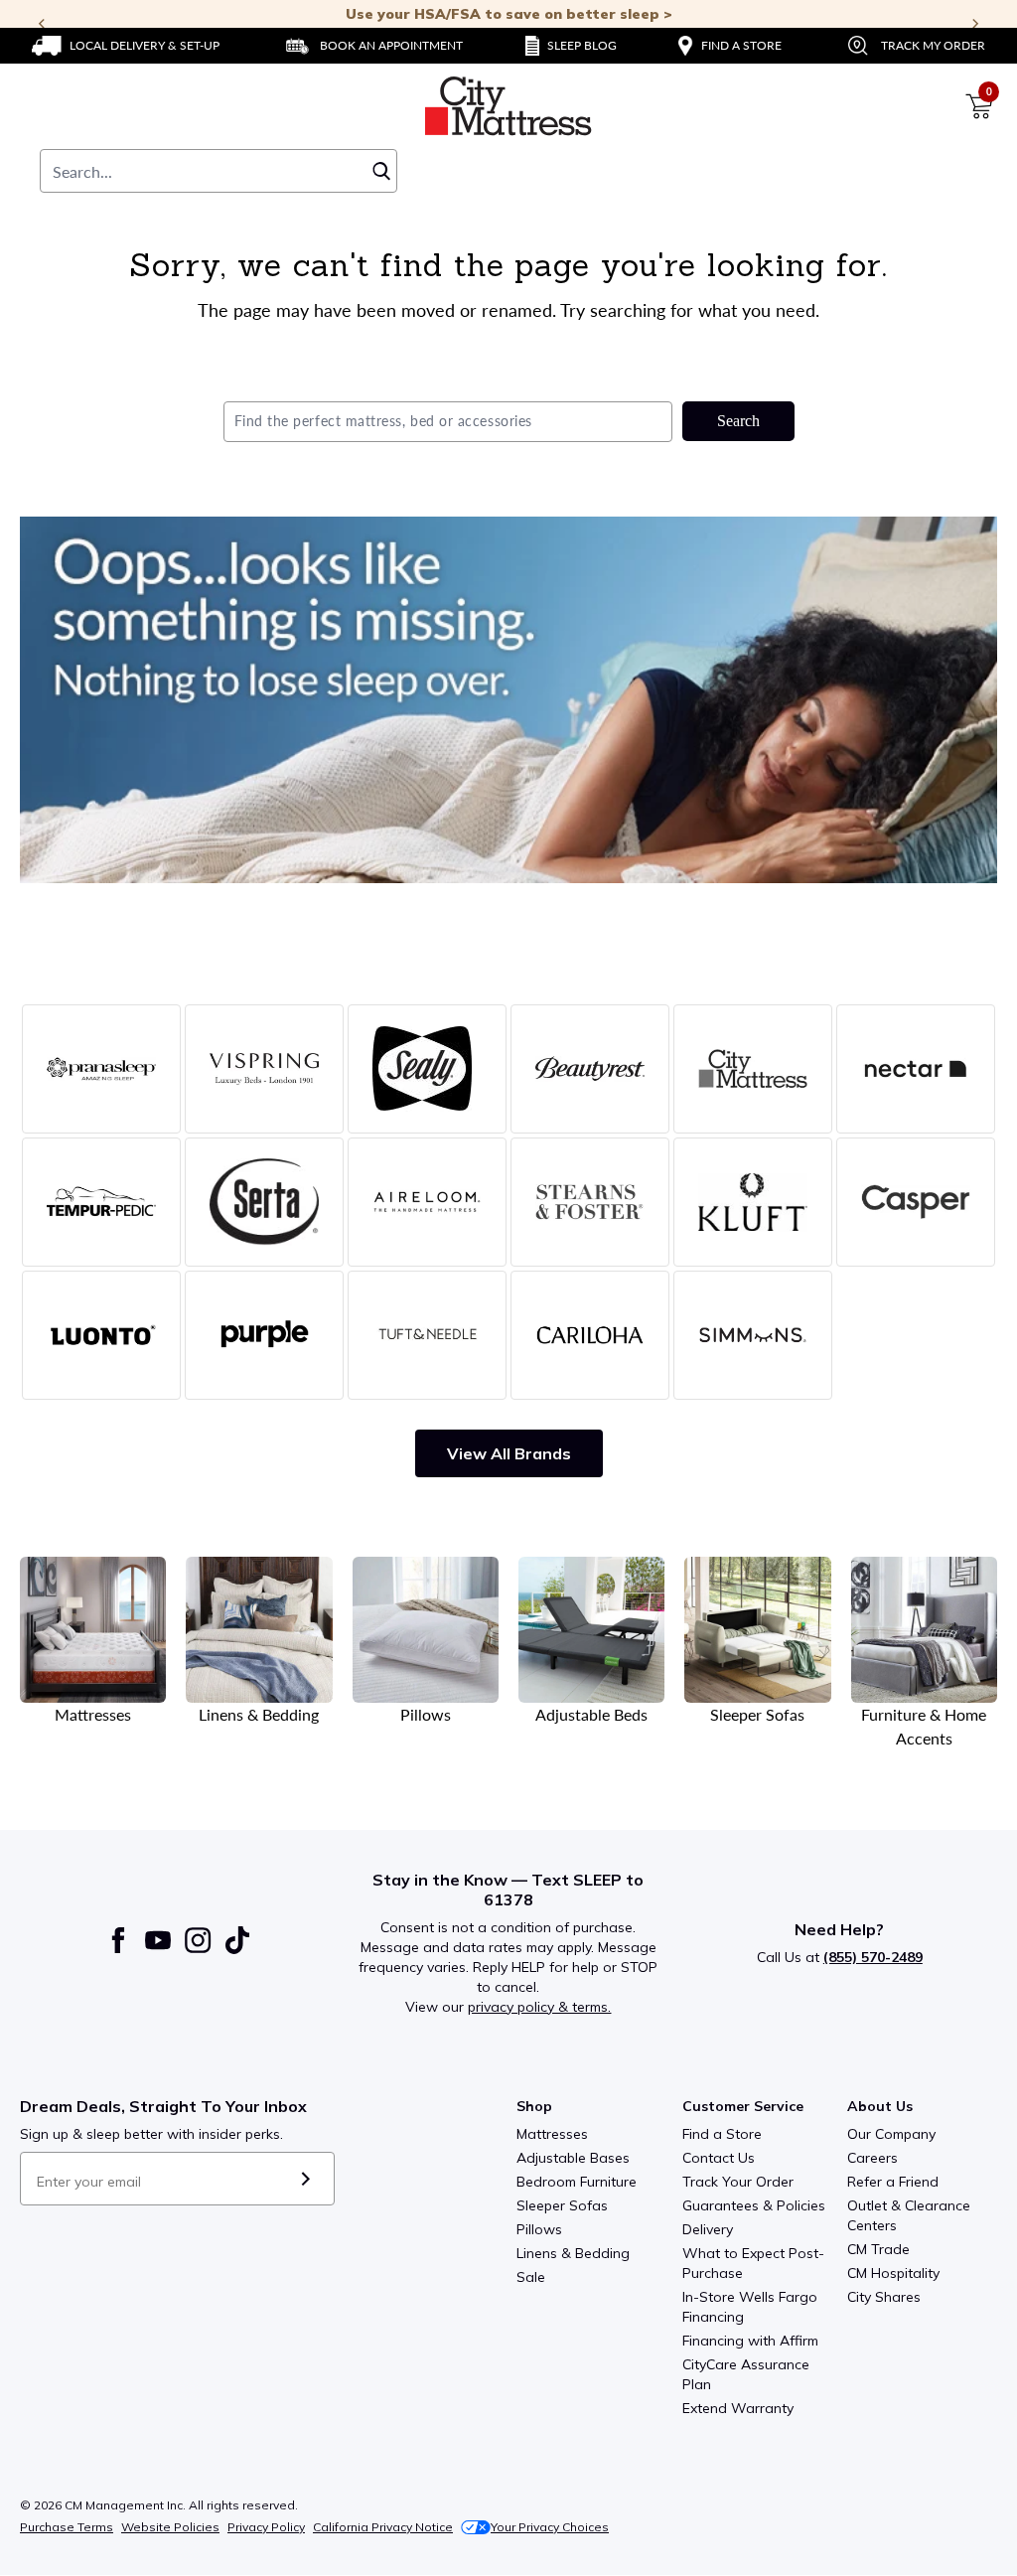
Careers (872, 2158)
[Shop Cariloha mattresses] (590, 1335)
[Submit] (305, 2179)
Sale (531, 2277)
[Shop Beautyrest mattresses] (590, 1069)
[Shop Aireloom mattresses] (427, 1202)
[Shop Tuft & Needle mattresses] (427, 1335)
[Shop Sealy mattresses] (427, 1069)
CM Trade (878, 2249)
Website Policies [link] (170, 2527)
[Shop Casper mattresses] (916, 1202)
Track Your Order (738, 2182)
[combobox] (218, 171)
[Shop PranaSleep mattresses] (101, 1069)
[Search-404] (508, 700)
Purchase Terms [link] (67, 2527)
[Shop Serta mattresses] (264, 1202)
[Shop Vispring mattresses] (264, 1069)
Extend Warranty (738, 2408)
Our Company (891, 2134)
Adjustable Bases (573, 2158)
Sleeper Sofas (562, 2205)
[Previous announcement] (42, 24)
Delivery (708, 2229)
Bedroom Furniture (577, 2182)
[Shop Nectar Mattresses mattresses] (916, 1069)
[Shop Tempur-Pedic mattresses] (101, 1202)
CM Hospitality (893, 2273)
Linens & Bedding (573, 2253)
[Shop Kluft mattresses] (753, 1202)
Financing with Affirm (750, 2341)
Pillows (539, 2229)
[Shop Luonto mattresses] (101, 1335)
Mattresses (552, 2134)
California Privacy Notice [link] (383, 2527)
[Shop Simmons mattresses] (753, 1335)
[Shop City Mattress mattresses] (753, 1069)
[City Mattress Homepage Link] (508, 106)
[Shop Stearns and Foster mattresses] (590, 1202)
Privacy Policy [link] (266, 2527)
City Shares (884, 2297)
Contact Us (719, 2158)
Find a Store (722, 2134)
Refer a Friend (893, 2182)
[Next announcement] (975, 24)
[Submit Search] (381, 171)
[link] (126, 46)
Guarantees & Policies (754, 2205)
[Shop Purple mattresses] (264, 1335)
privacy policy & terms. (539, 2007)
